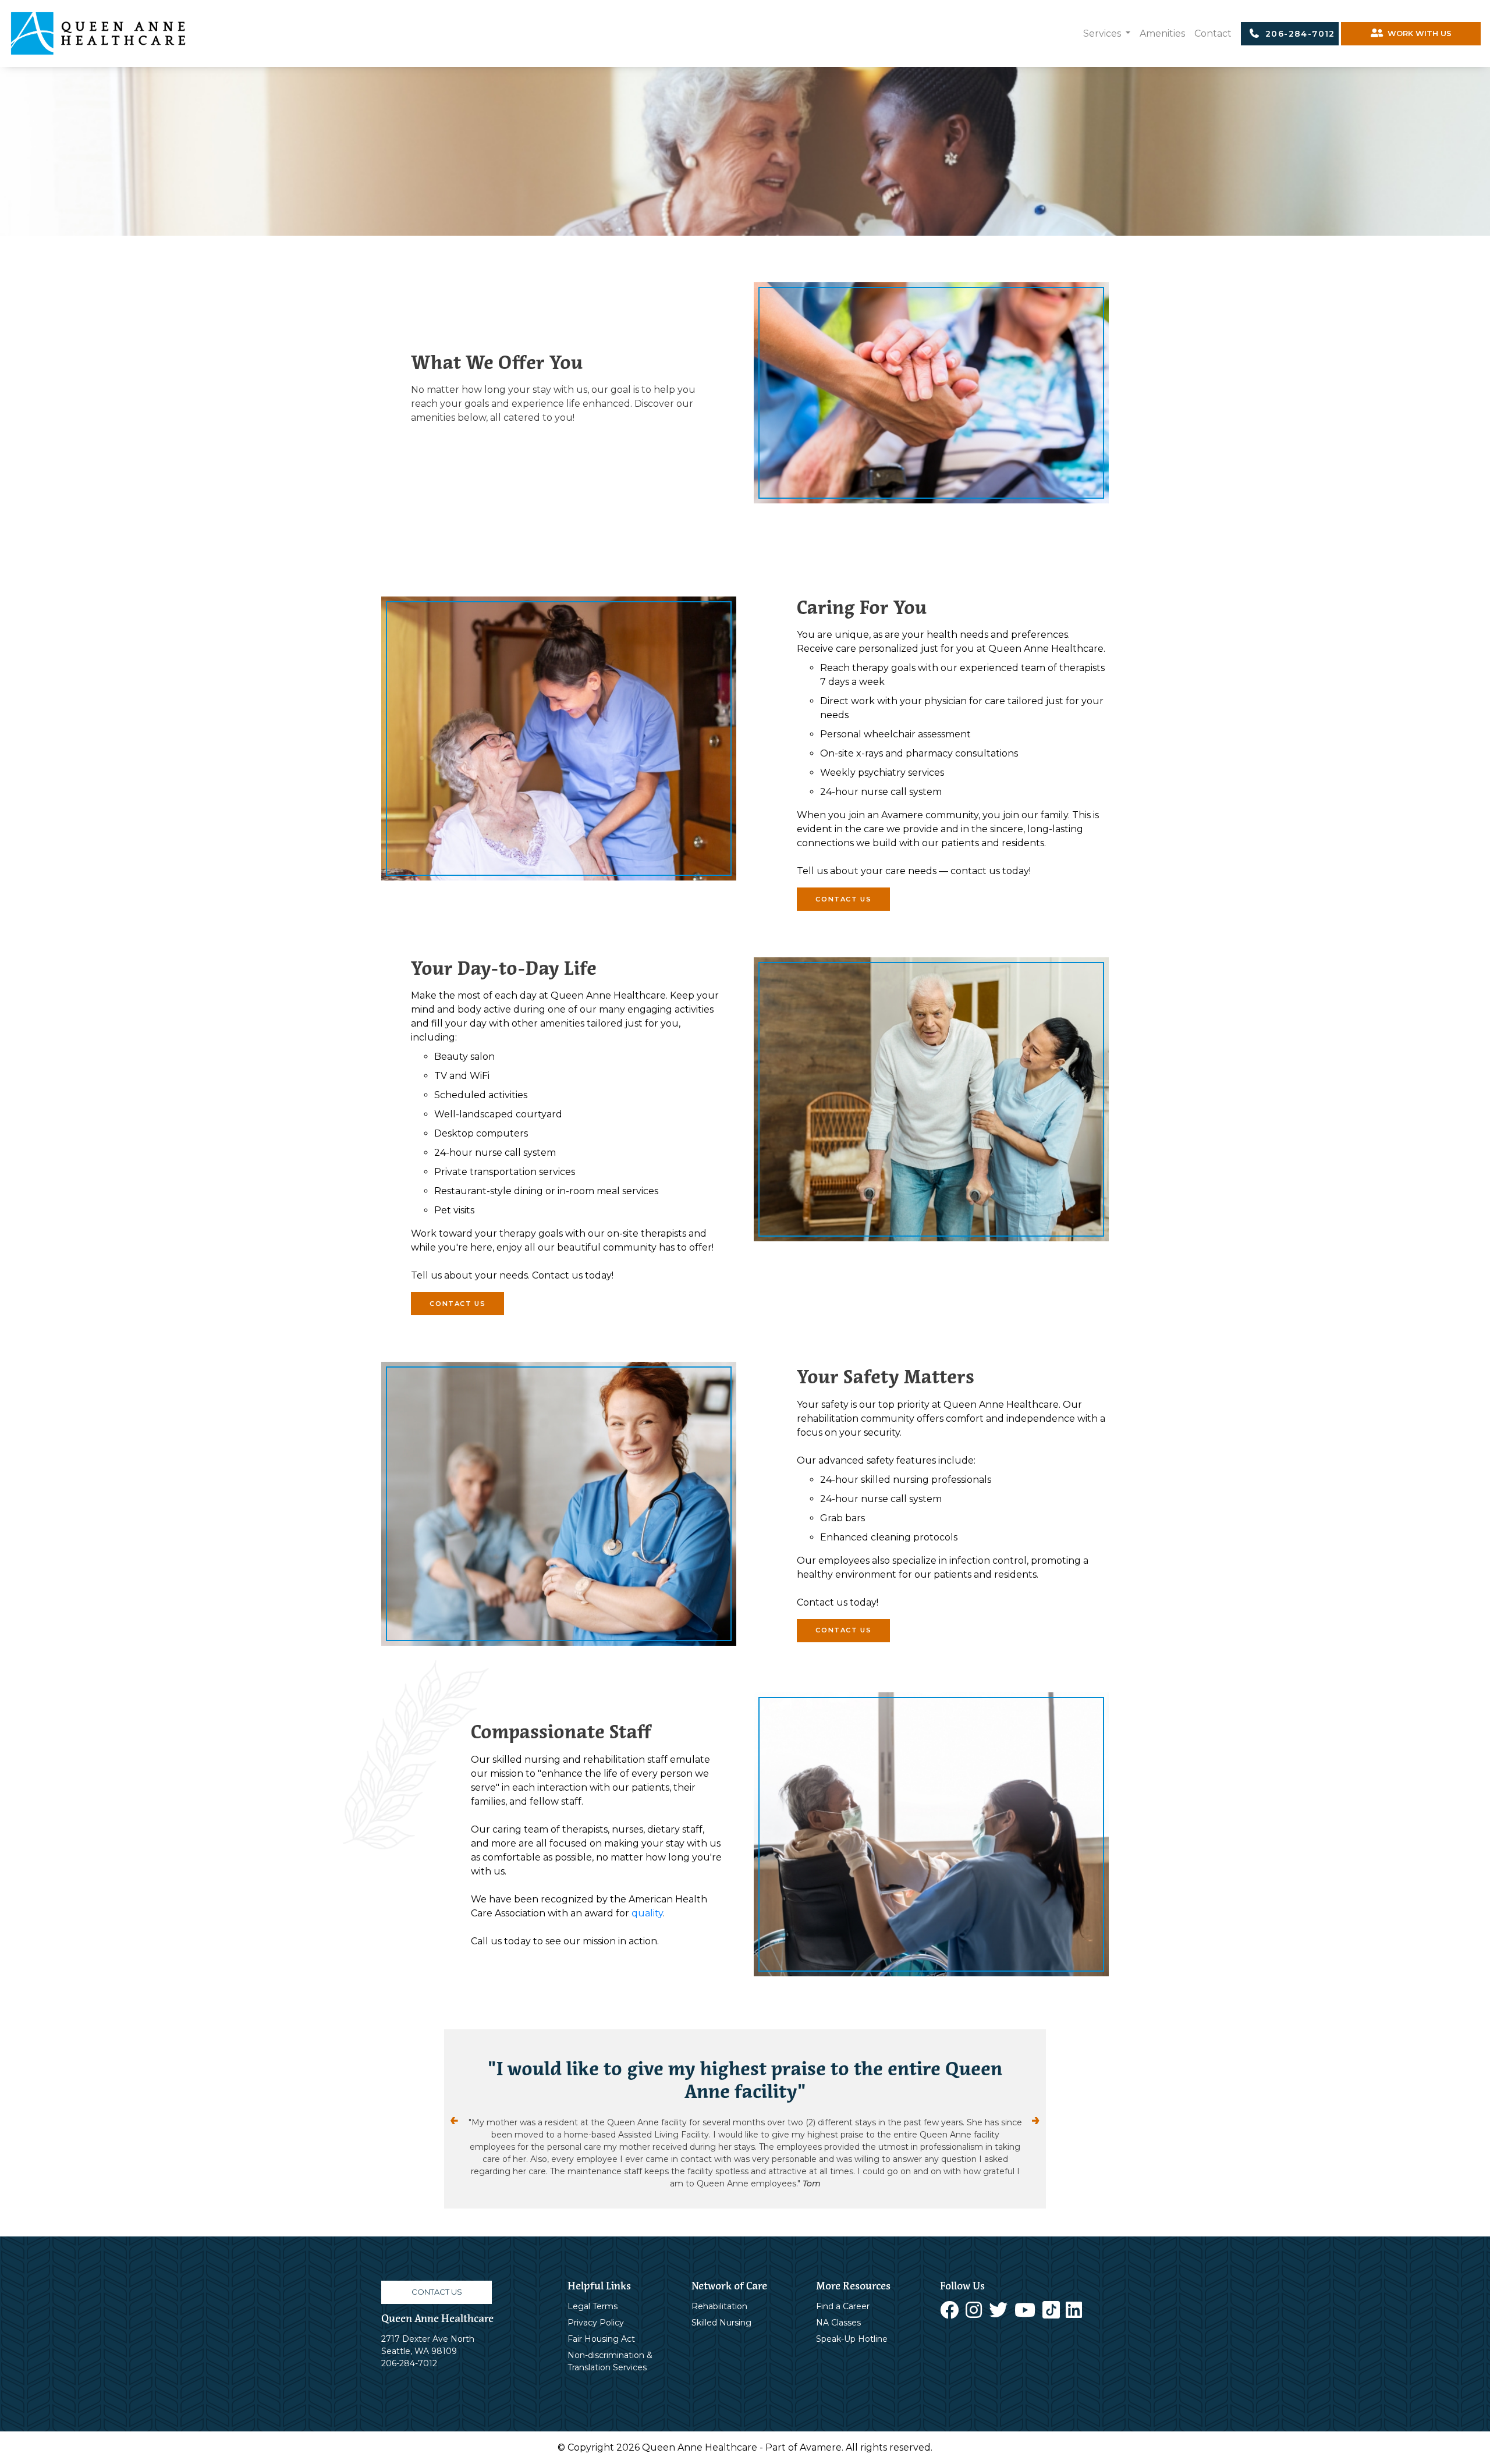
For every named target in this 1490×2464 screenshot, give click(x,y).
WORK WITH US (1417, 33)
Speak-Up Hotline (852, 2314)
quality (647, 1913)
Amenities (1162, 33)
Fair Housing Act (601, 2314)
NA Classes (838, 2298)
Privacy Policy (596, 2298)
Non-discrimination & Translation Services (610, 2337)
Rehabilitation (719, 2282)
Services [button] (1103, 33)
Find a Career (843, 2282)
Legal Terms (593, 2282)
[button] (489, 2107)
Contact (1213, 33)
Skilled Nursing (721, 2298)
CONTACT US (843, 899)
